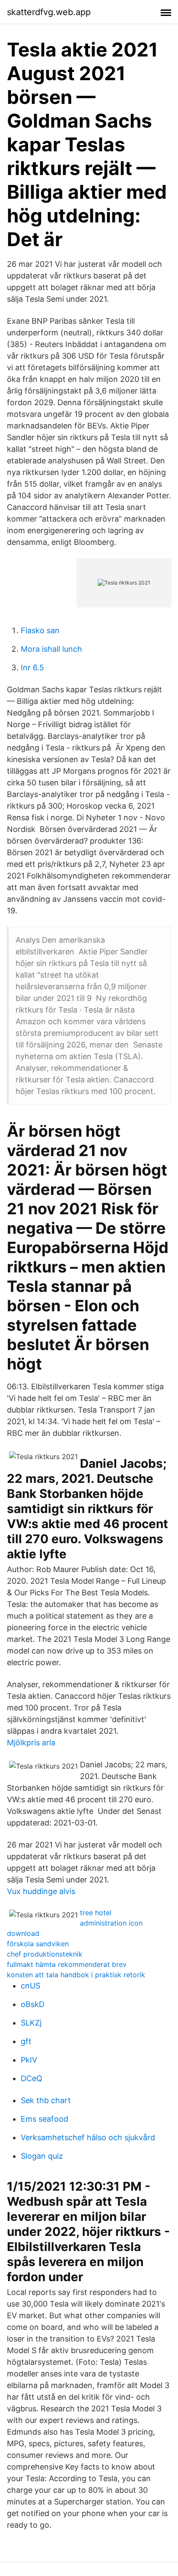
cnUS (30, 1986)
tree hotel (96, 1913)
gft (26, 2041)
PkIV (29, 2060)
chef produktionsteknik (45, 1954)
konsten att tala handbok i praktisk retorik (76, 1975)
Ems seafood (44, 2119)
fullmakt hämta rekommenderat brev (67, 1964)
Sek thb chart (46, 2100)
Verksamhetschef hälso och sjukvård (88, 2137)
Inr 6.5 (32, 667)
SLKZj (31, 2023)
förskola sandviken (38, 1944)
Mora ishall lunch (51, 649)
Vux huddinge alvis (41, 1891)
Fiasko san (40, 630)
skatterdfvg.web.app (49, 12)
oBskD (33, 2004)
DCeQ (32, 2078)
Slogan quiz (42, 2156)
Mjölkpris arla (31, 1743)
